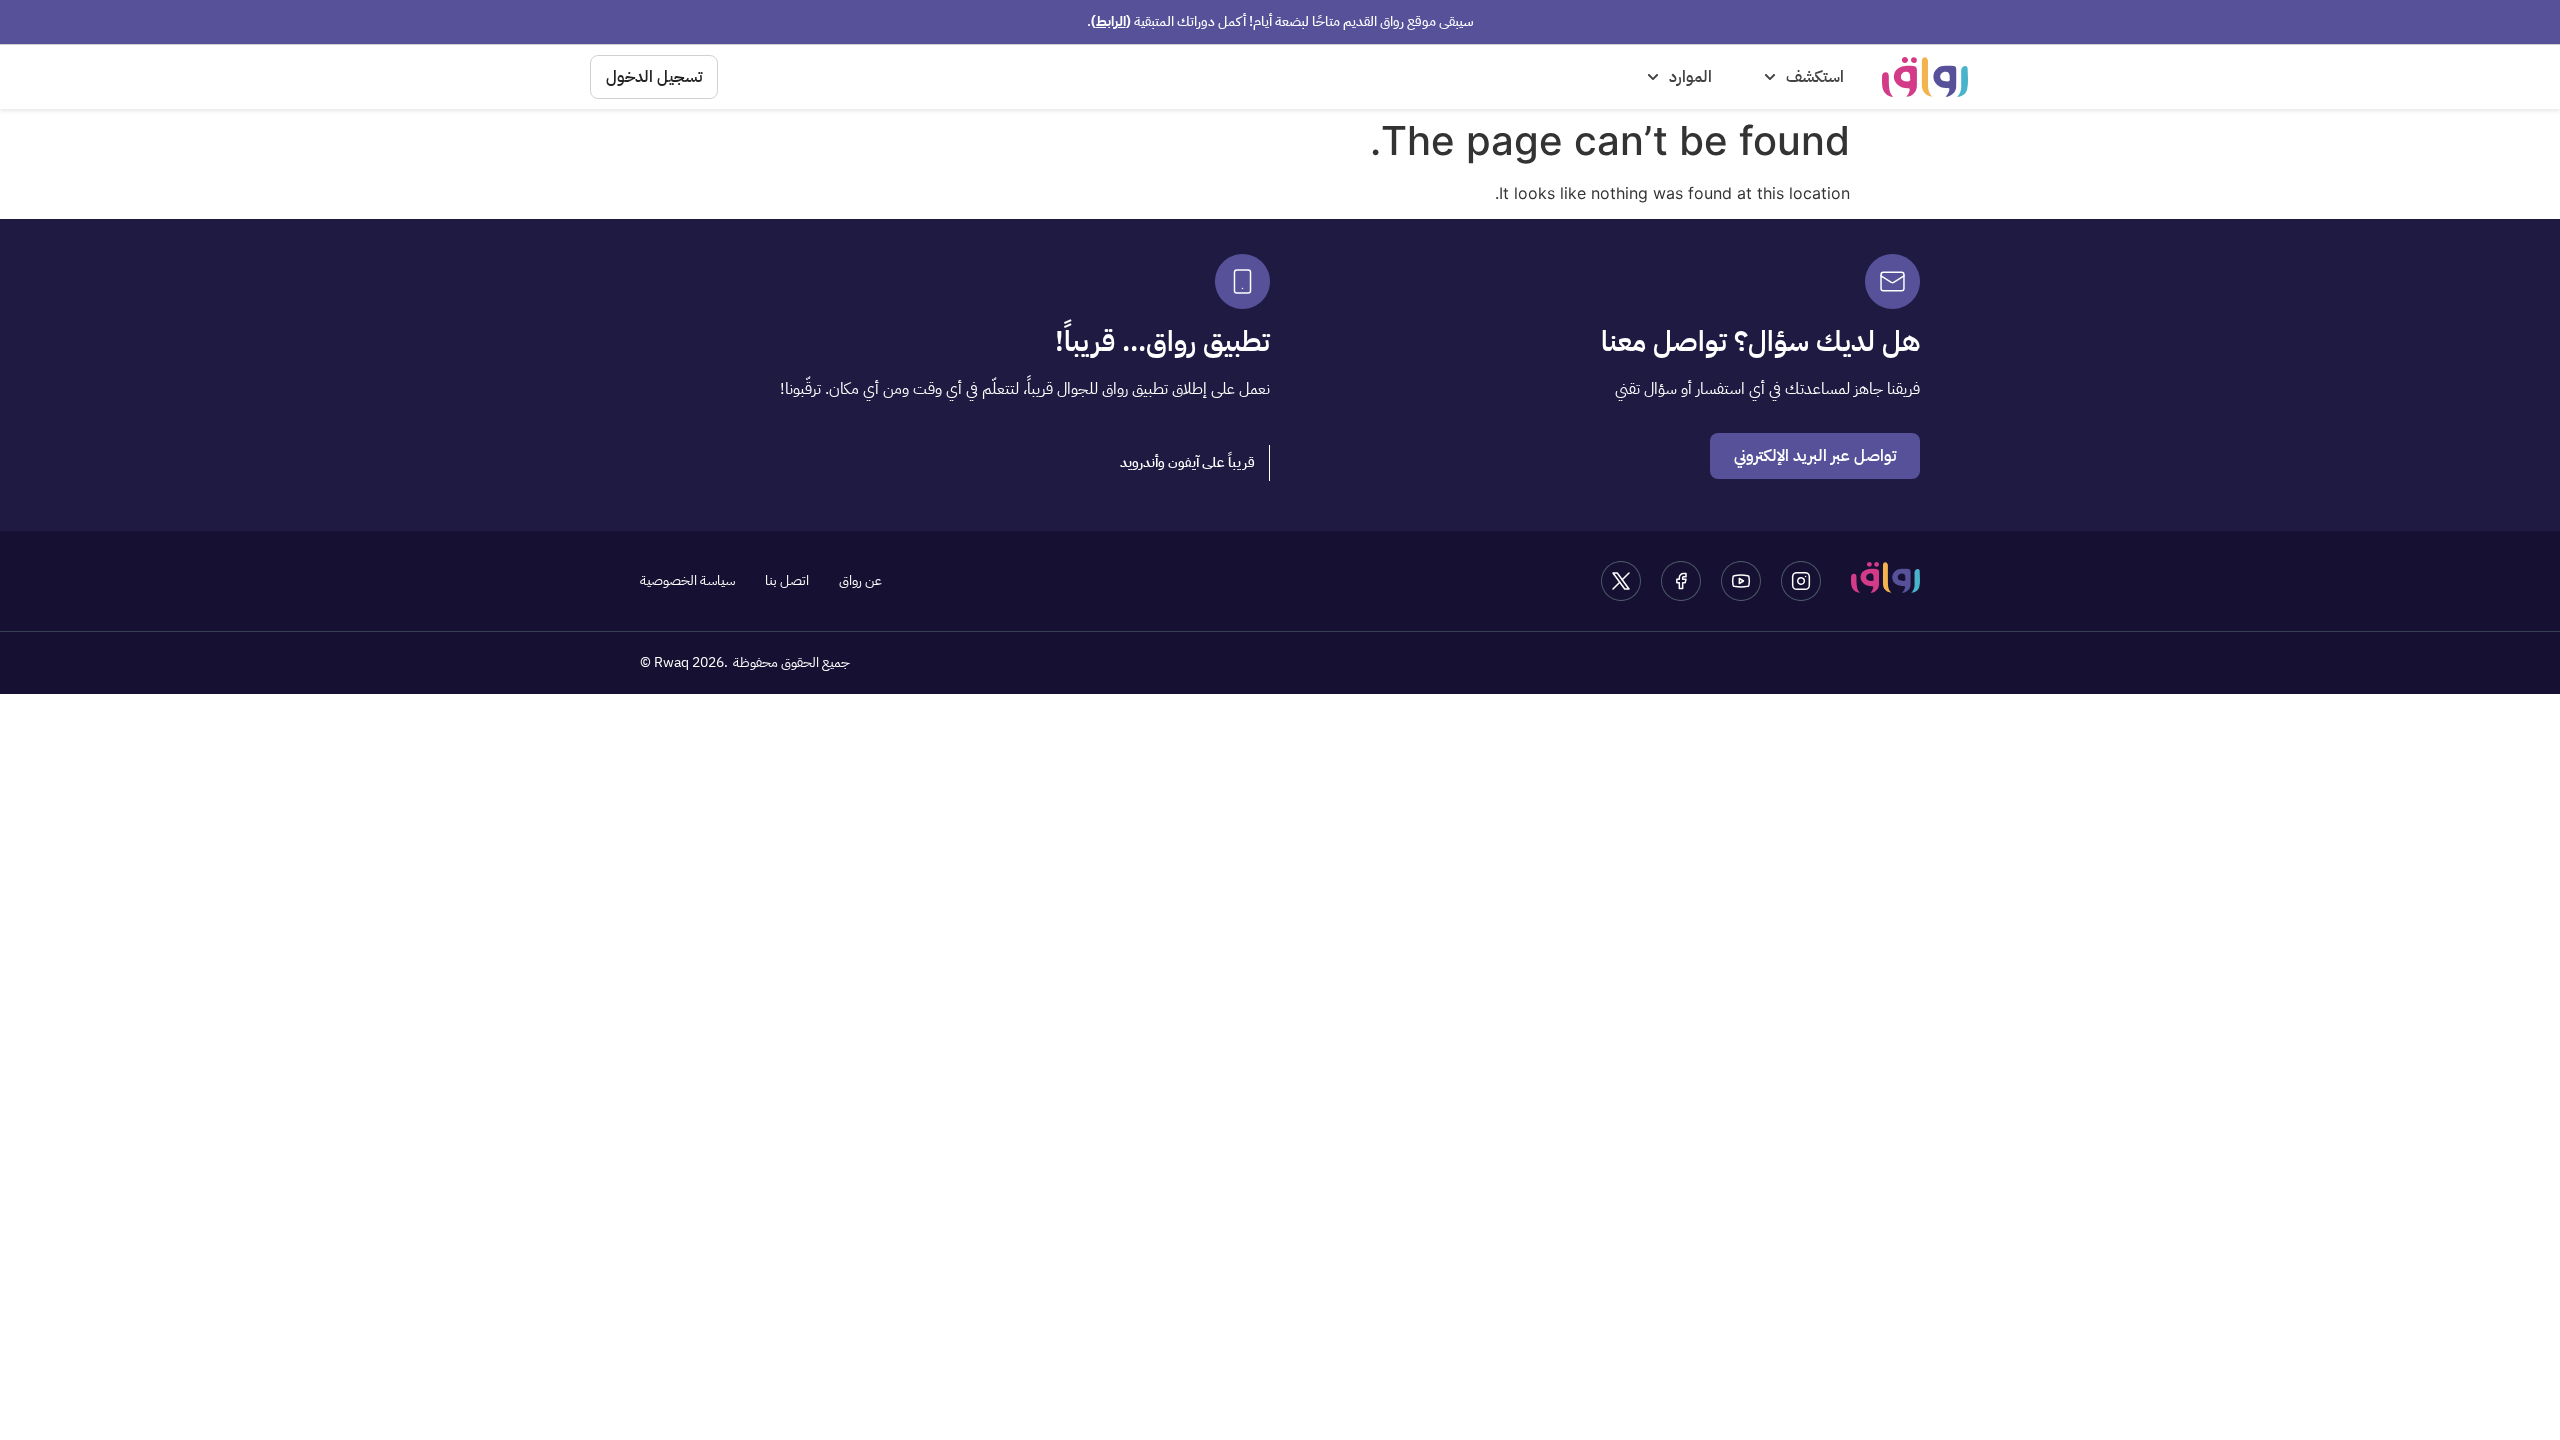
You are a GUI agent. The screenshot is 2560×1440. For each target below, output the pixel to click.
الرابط (1111, 21)
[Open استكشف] (1770, 77)
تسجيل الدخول (654, 77)
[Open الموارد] (1653, 77)
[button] (1188, 463)
